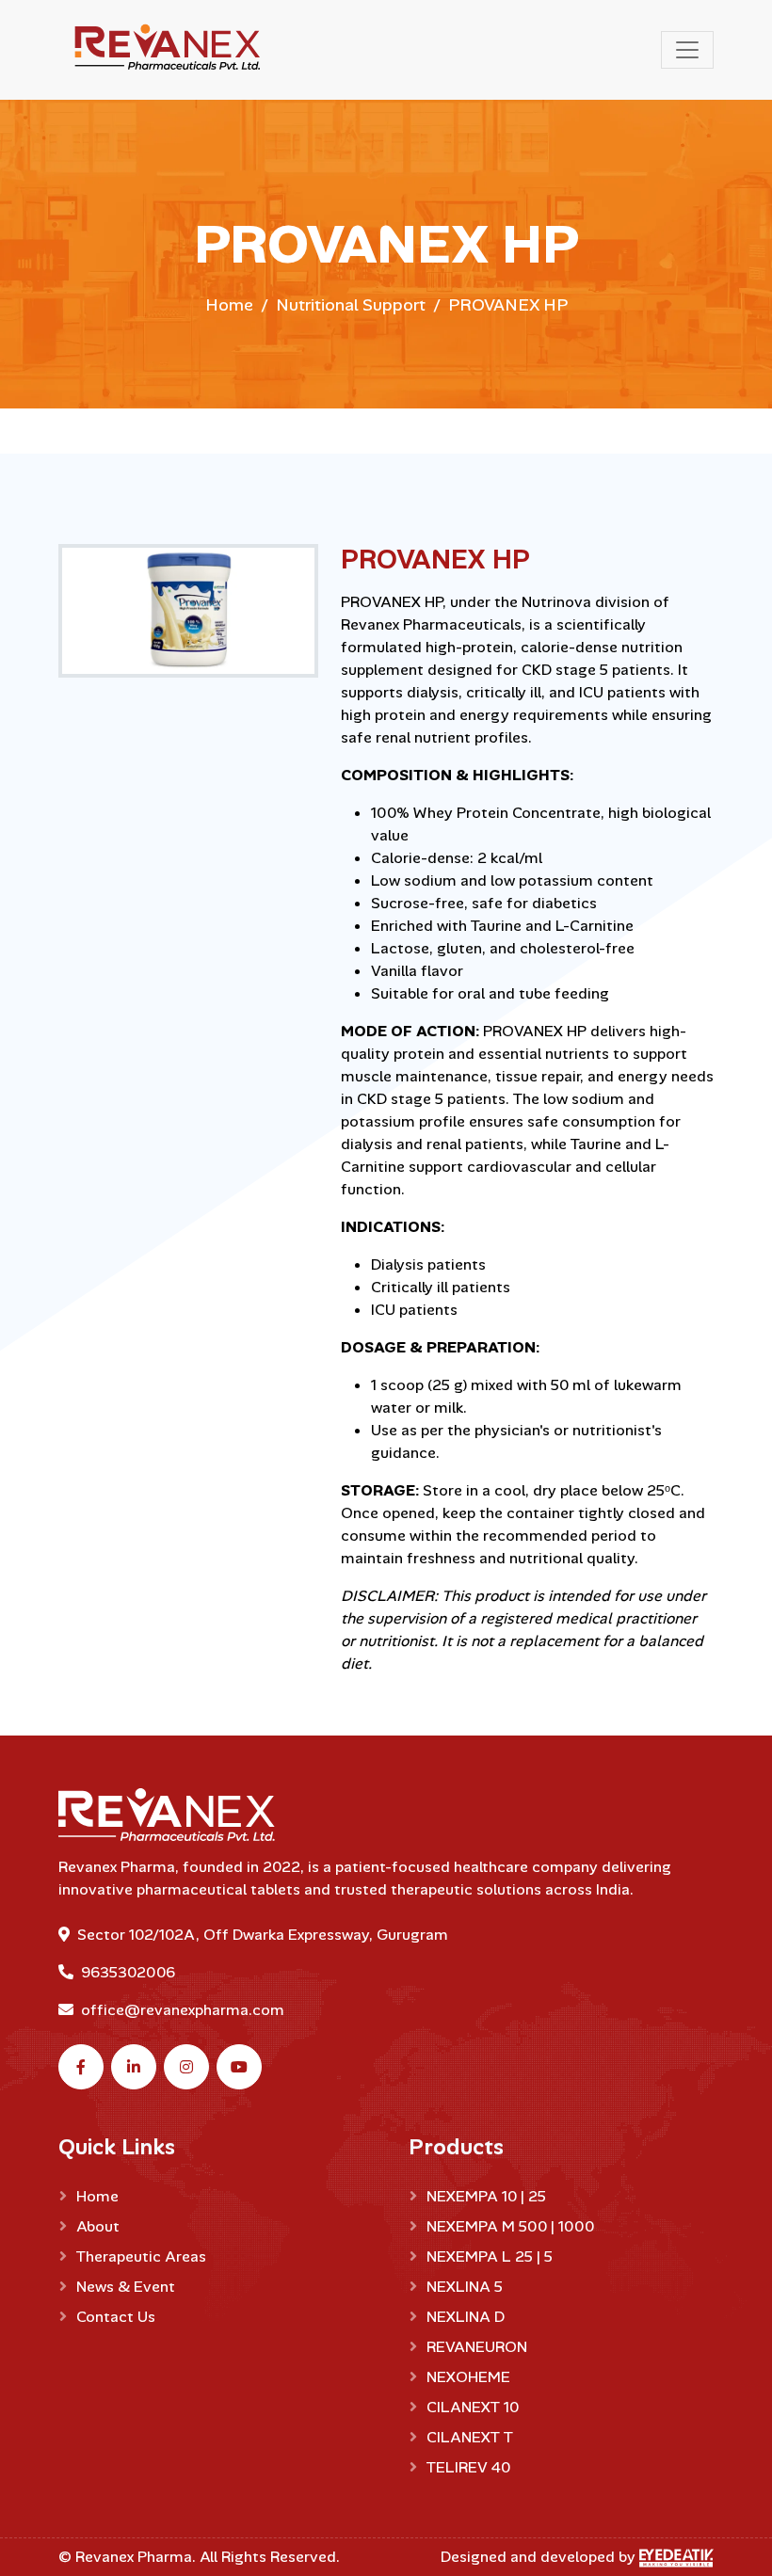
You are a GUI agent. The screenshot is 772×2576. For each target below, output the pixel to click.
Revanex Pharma (134, 2557)
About (98, 2226)
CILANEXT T (470, 2437)
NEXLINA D (466, 2317)
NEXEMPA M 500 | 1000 (510, 2226)
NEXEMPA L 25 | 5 (490, 2256)
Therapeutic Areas (141, 2256)
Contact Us (116, 2317)
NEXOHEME (468, 2377)
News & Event (126, 2287)
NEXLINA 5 (465, 2287)
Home (229, 305)
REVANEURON (477, 2347)
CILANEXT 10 (473, 2407)
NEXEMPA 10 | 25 (486, 2196)
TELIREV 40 (468, 2467)
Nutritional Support (351, 305)
